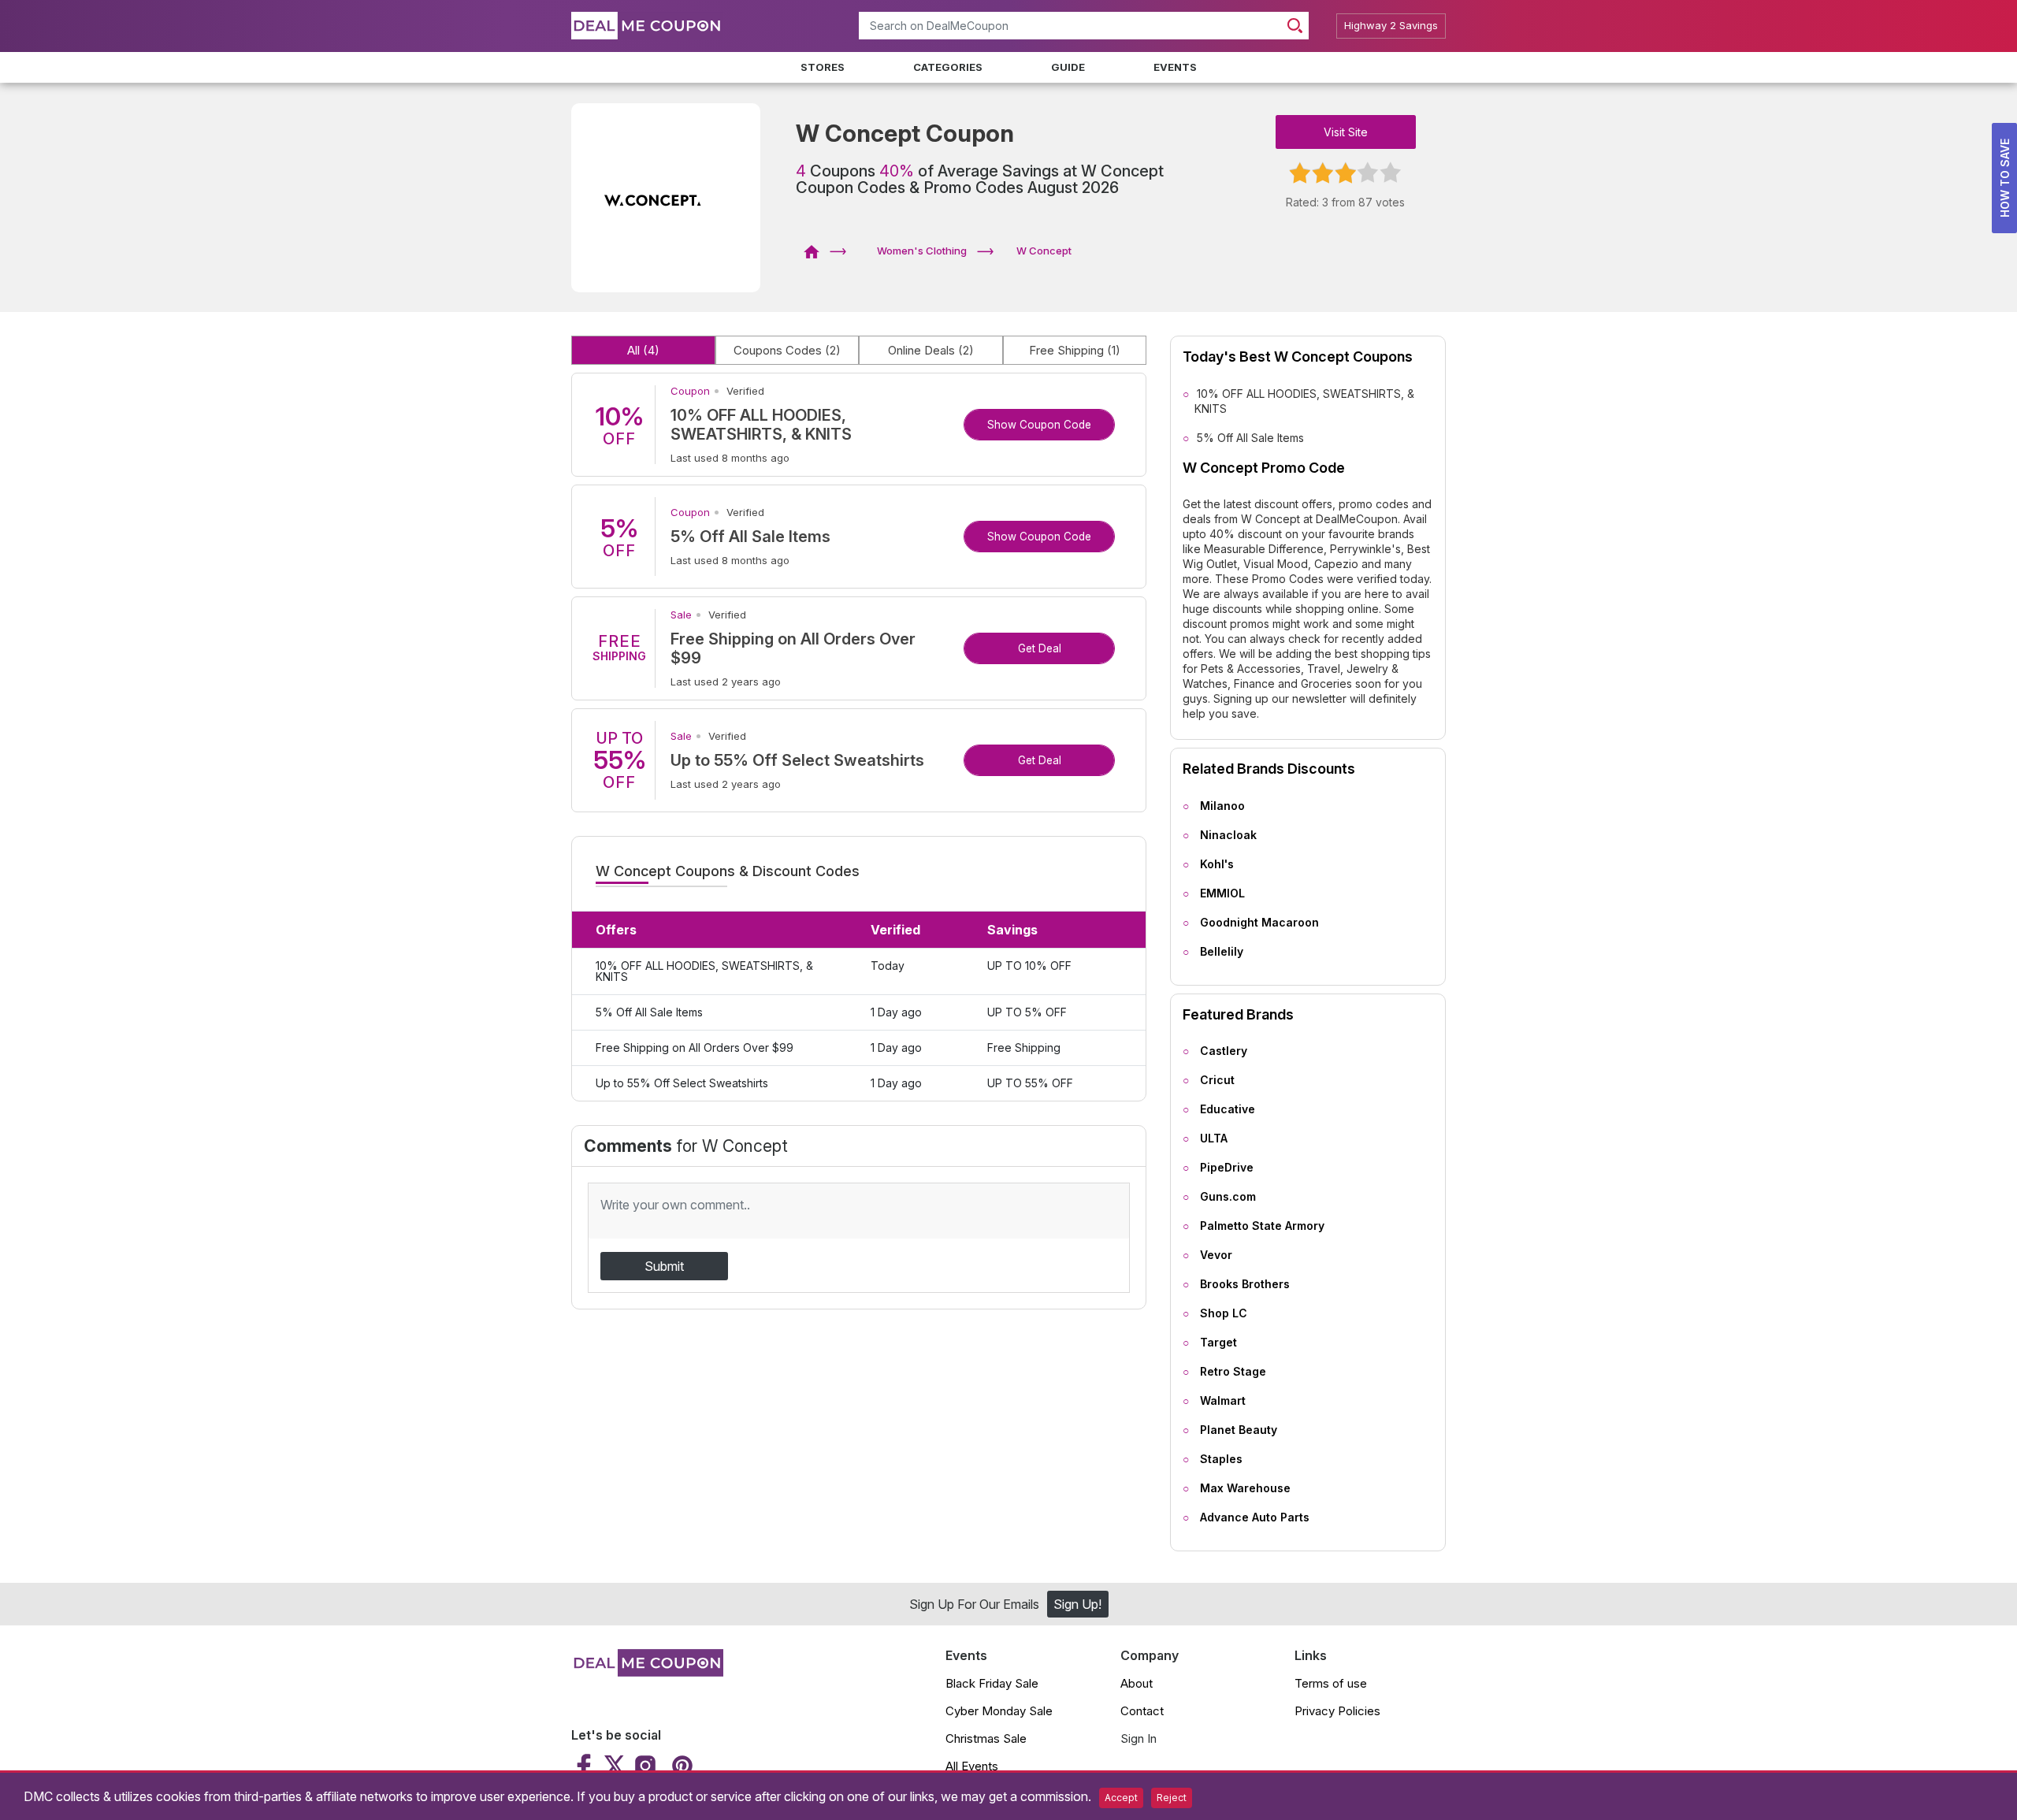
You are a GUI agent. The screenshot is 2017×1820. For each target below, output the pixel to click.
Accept (1121, 1798)
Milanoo (1222, 806)
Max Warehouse (1245, 1488)
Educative (1228, 1109)
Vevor (1216, 1255)
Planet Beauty (1239, 1430)
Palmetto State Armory (1262, 1226)
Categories (948, 67)
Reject (1172, 1798)
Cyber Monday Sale (999, 1711)
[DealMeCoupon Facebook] (586, 1766)
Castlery (1224, 1051)
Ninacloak (1228, 835)
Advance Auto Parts (1255, 1517)
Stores (823, 67)
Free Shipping (1075, 350)
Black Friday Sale (992, 1683)
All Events (972, 1766)
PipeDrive (1227, 1167)
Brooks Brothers (1245, 1284)
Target (1218, 1342)
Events (1175, 67)
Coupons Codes (787, 350)
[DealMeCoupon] (817, 251)
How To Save (2005, 178)
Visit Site (1346, 132)
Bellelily (1222, 951)
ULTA (1214, 1138)
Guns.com (1228, 1196)
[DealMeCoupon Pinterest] (680, 1766)
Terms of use (1331, 1683)
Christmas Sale (986, 1738)
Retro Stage (1233, 1371)
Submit (664, 1266)
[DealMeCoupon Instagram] (645, 1766)
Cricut (1217, 1080)
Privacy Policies (1337, 1711)
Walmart (1223, 1400)
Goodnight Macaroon (1259, 922)
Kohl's (1217, 864)
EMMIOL (1222, 893)
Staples (1221, 1459)
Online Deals (931, 350)
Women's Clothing (922, 251)
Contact (1142, 1711)
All (643, 350)
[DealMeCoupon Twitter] (615, 1766)
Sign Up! (1077, 1604)
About (1137, 1683)
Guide (1068, 67)
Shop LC (1224, 1313)
